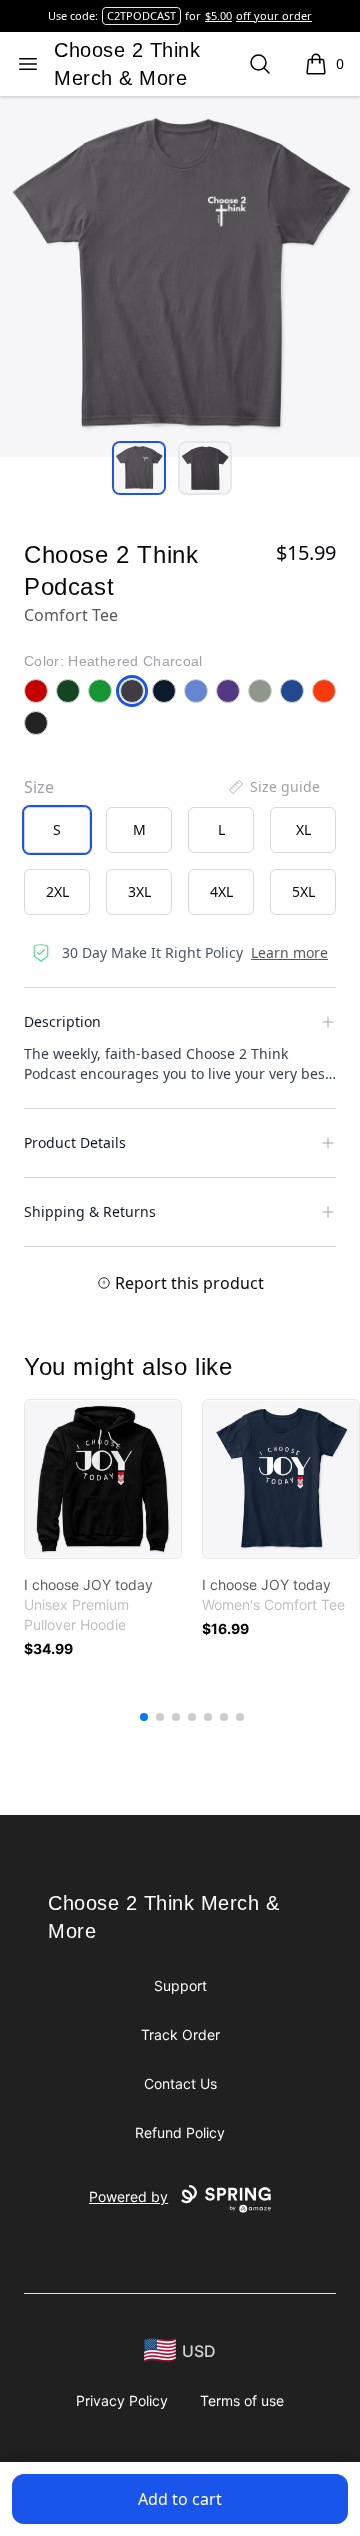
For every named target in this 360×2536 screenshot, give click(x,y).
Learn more (289, 952)
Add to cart (180, 2499)
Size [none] (39, 787)
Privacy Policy (122, 2400)
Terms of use (242, 2400)
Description (62, 1021)
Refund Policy (180, 2132)
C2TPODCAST (141, 15)
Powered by (128, 2196)
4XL (221, 891)
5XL (303, 891)
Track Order (180, 2034)
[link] (103, 1479)
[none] (273, 787)
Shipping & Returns (90, 1211)
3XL (139, 891)
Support (180, 1985)
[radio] (57, 830)
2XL (57, 891)
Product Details (75, 1142)
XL (303, 829)
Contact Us (180, 2083)
